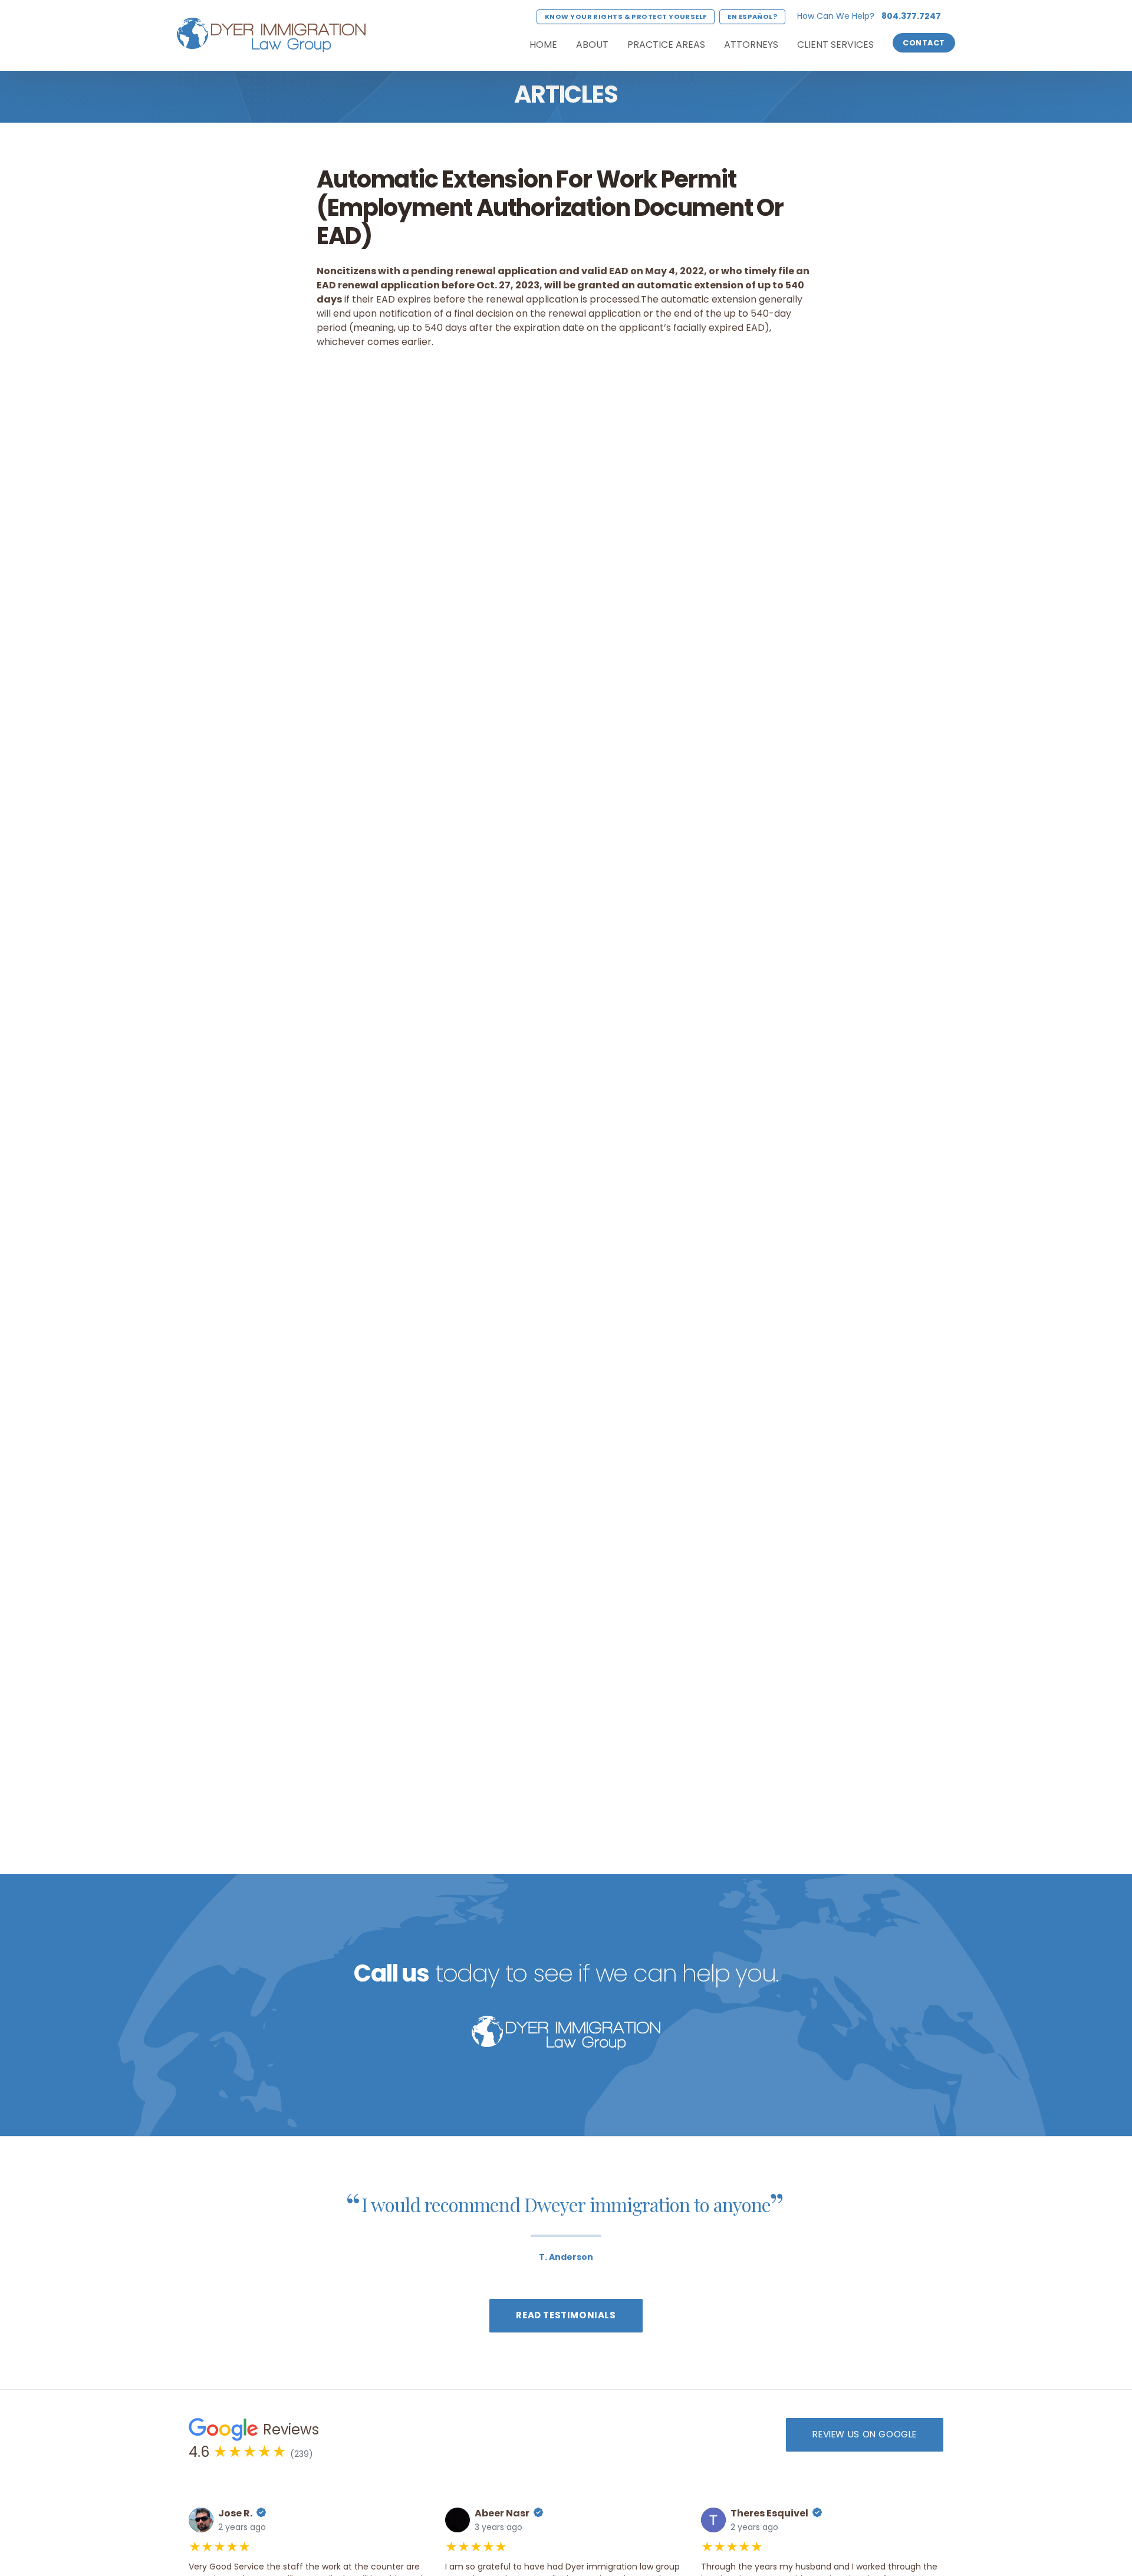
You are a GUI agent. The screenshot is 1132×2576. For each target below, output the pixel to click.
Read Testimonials (566, 2315)
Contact (924, 43)
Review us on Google (865, 2434)
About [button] (592, 45)
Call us (391, 1973)
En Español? (752, 17)
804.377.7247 (911, 16)
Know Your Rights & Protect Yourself (626, 17)
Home (543, 45)
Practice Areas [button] (666, 45)
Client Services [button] (835, 45)
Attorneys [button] (751, 45)
